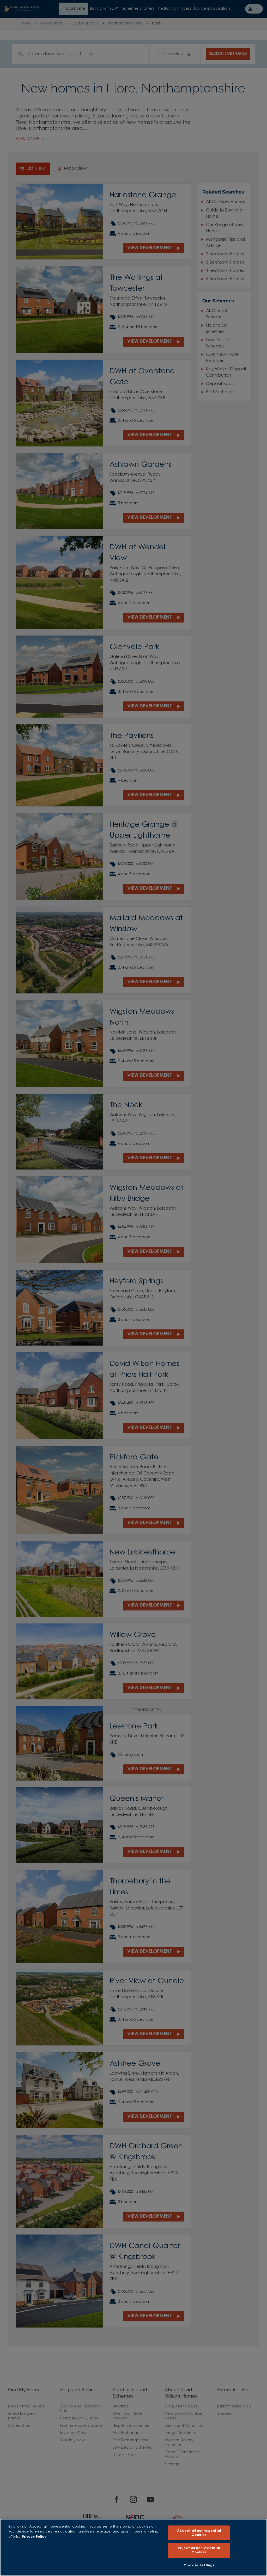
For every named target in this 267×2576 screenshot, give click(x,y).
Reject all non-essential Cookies (199, 2550)
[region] (133, 2547)
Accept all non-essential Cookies (199, 2533)
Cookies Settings (199, 2565)
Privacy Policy (34, 2537)
